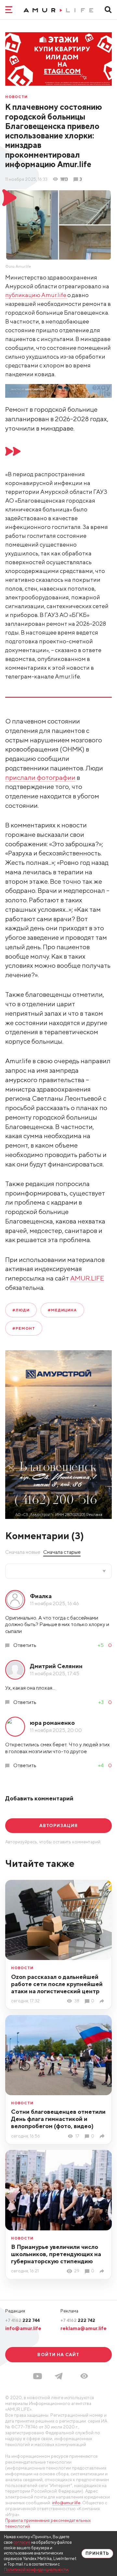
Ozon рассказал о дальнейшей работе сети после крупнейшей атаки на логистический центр (57, 1984)
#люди (21, 1310)
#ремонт (24, 1328)
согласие (22, 2542)
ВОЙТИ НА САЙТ (58, 2354)
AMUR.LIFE (87, 1278)
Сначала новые (23, 1552)
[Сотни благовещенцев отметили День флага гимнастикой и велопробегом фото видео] (103, 2136)
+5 (101, 1645)
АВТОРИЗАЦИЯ (58, 1825)
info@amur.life (23, 2328)
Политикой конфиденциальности (36, 2570)
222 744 (22, 2320)
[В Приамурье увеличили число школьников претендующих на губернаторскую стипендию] (103, 2271)
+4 (101, 1765)
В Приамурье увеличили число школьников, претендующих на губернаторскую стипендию (56, 2254)
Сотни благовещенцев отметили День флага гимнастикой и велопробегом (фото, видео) (58, 2119)
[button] (84, 2376)
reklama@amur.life (84, 2328)
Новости (16, 97)
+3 (101, 1702)
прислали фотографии (40, 777)
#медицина (62, 1310)
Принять (97, 2553)
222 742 (78, 2320)
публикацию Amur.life (36, 295)
